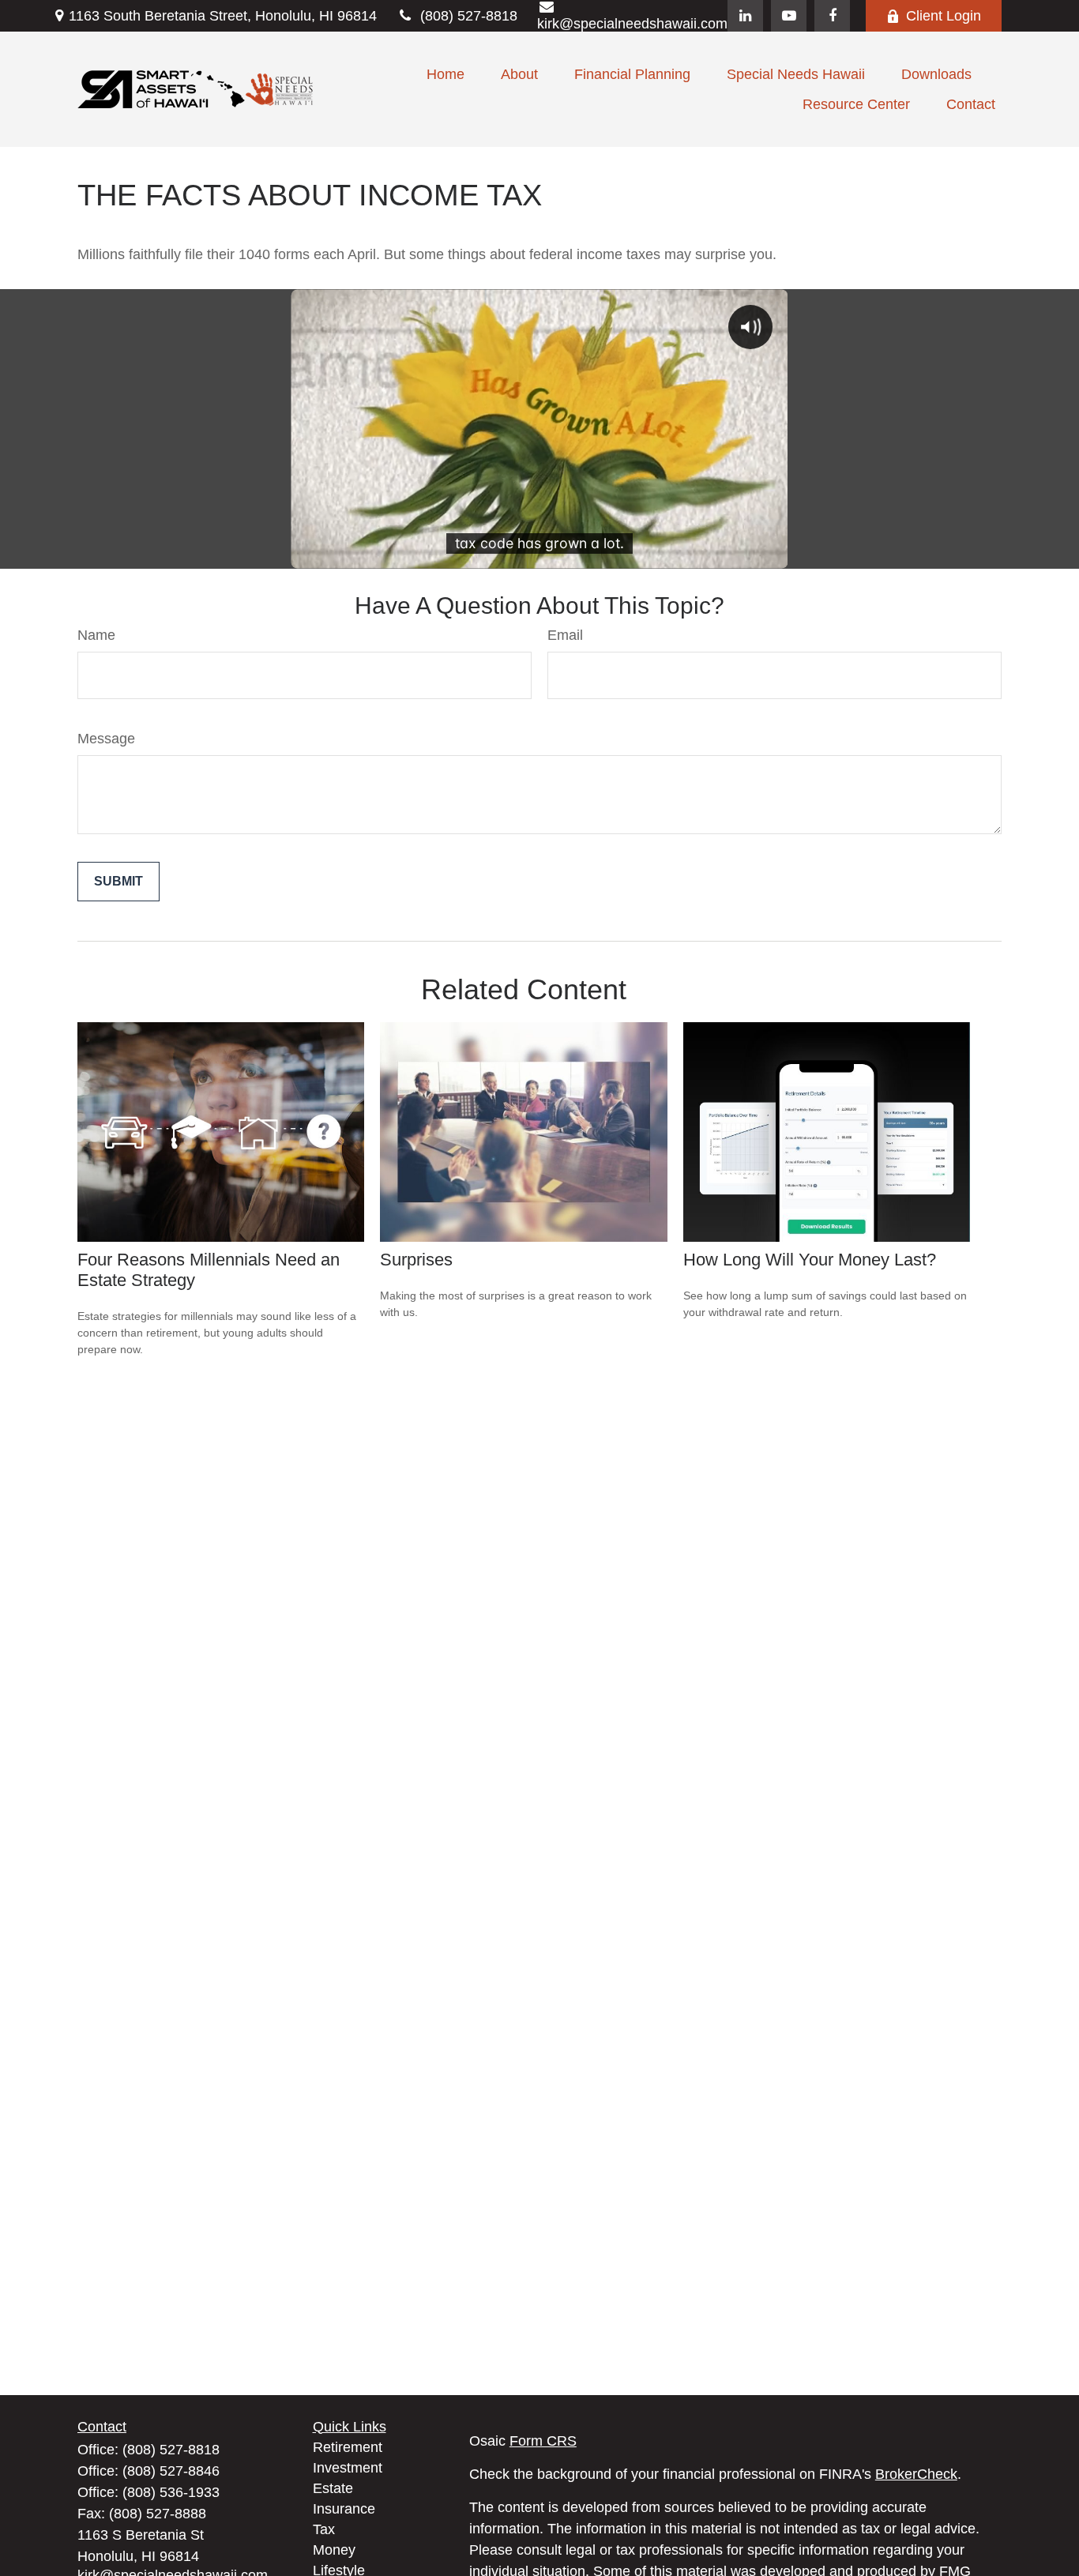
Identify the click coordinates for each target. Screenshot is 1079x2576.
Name (96, 635)
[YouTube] (789, 16)
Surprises (416, 1260)
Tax (324, 2529)
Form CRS (543, 2441)
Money (334, 2550)
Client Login (944, 16)
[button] (446, 74)
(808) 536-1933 (171, 2492)
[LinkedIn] (745, 16)
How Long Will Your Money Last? (810, 1260)
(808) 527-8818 (469, 16)
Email (565, 635)
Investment (348, 2468)
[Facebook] (832, 16)
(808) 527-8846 (171, 2471)
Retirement (348, 2447)
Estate (333, 2488)
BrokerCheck (916, 2474)
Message (106, 739)
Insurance (344, 2509)
